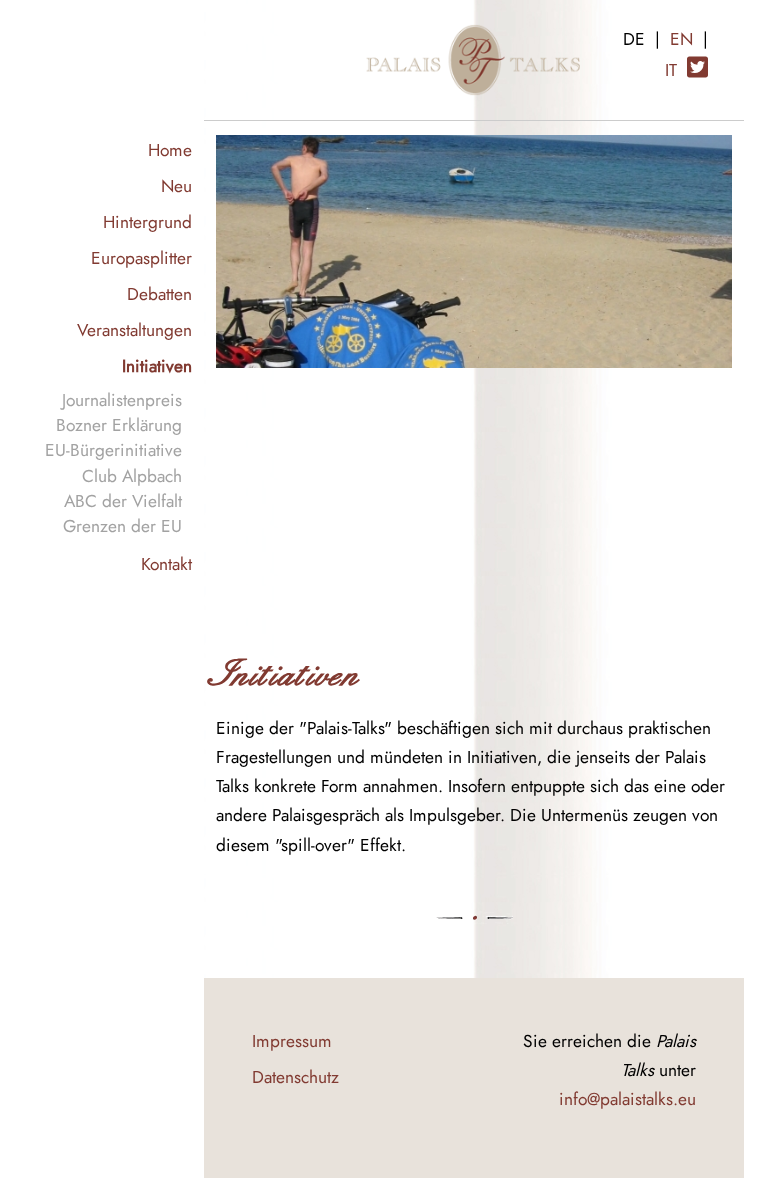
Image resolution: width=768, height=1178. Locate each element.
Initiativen (157, 365)
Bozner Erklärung (119, 424)
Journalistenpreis (122, 399)
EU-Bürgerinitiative (113, 449)
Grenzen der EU (122, 525)
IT (671, 69)
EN (681, 38)
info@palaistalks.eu (627, 1098)
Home (170, 149)
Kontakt (166, 563)
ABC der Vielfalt (123, 500)
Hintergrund (147, 221)
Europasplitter (141, 257)
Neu (176, 185)
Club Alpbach (132, 475)
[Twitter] (697, 59)
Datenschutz (295, 1076)
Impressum (292, 1040)
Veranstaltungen (134, 329)
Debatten (159, 293)
